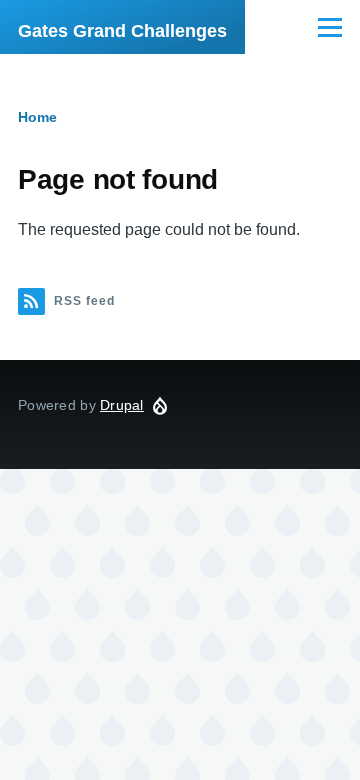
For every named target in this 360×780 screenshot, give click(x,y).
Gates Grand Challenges (122, 31)
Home (37, 117)
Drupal (122, 405)
